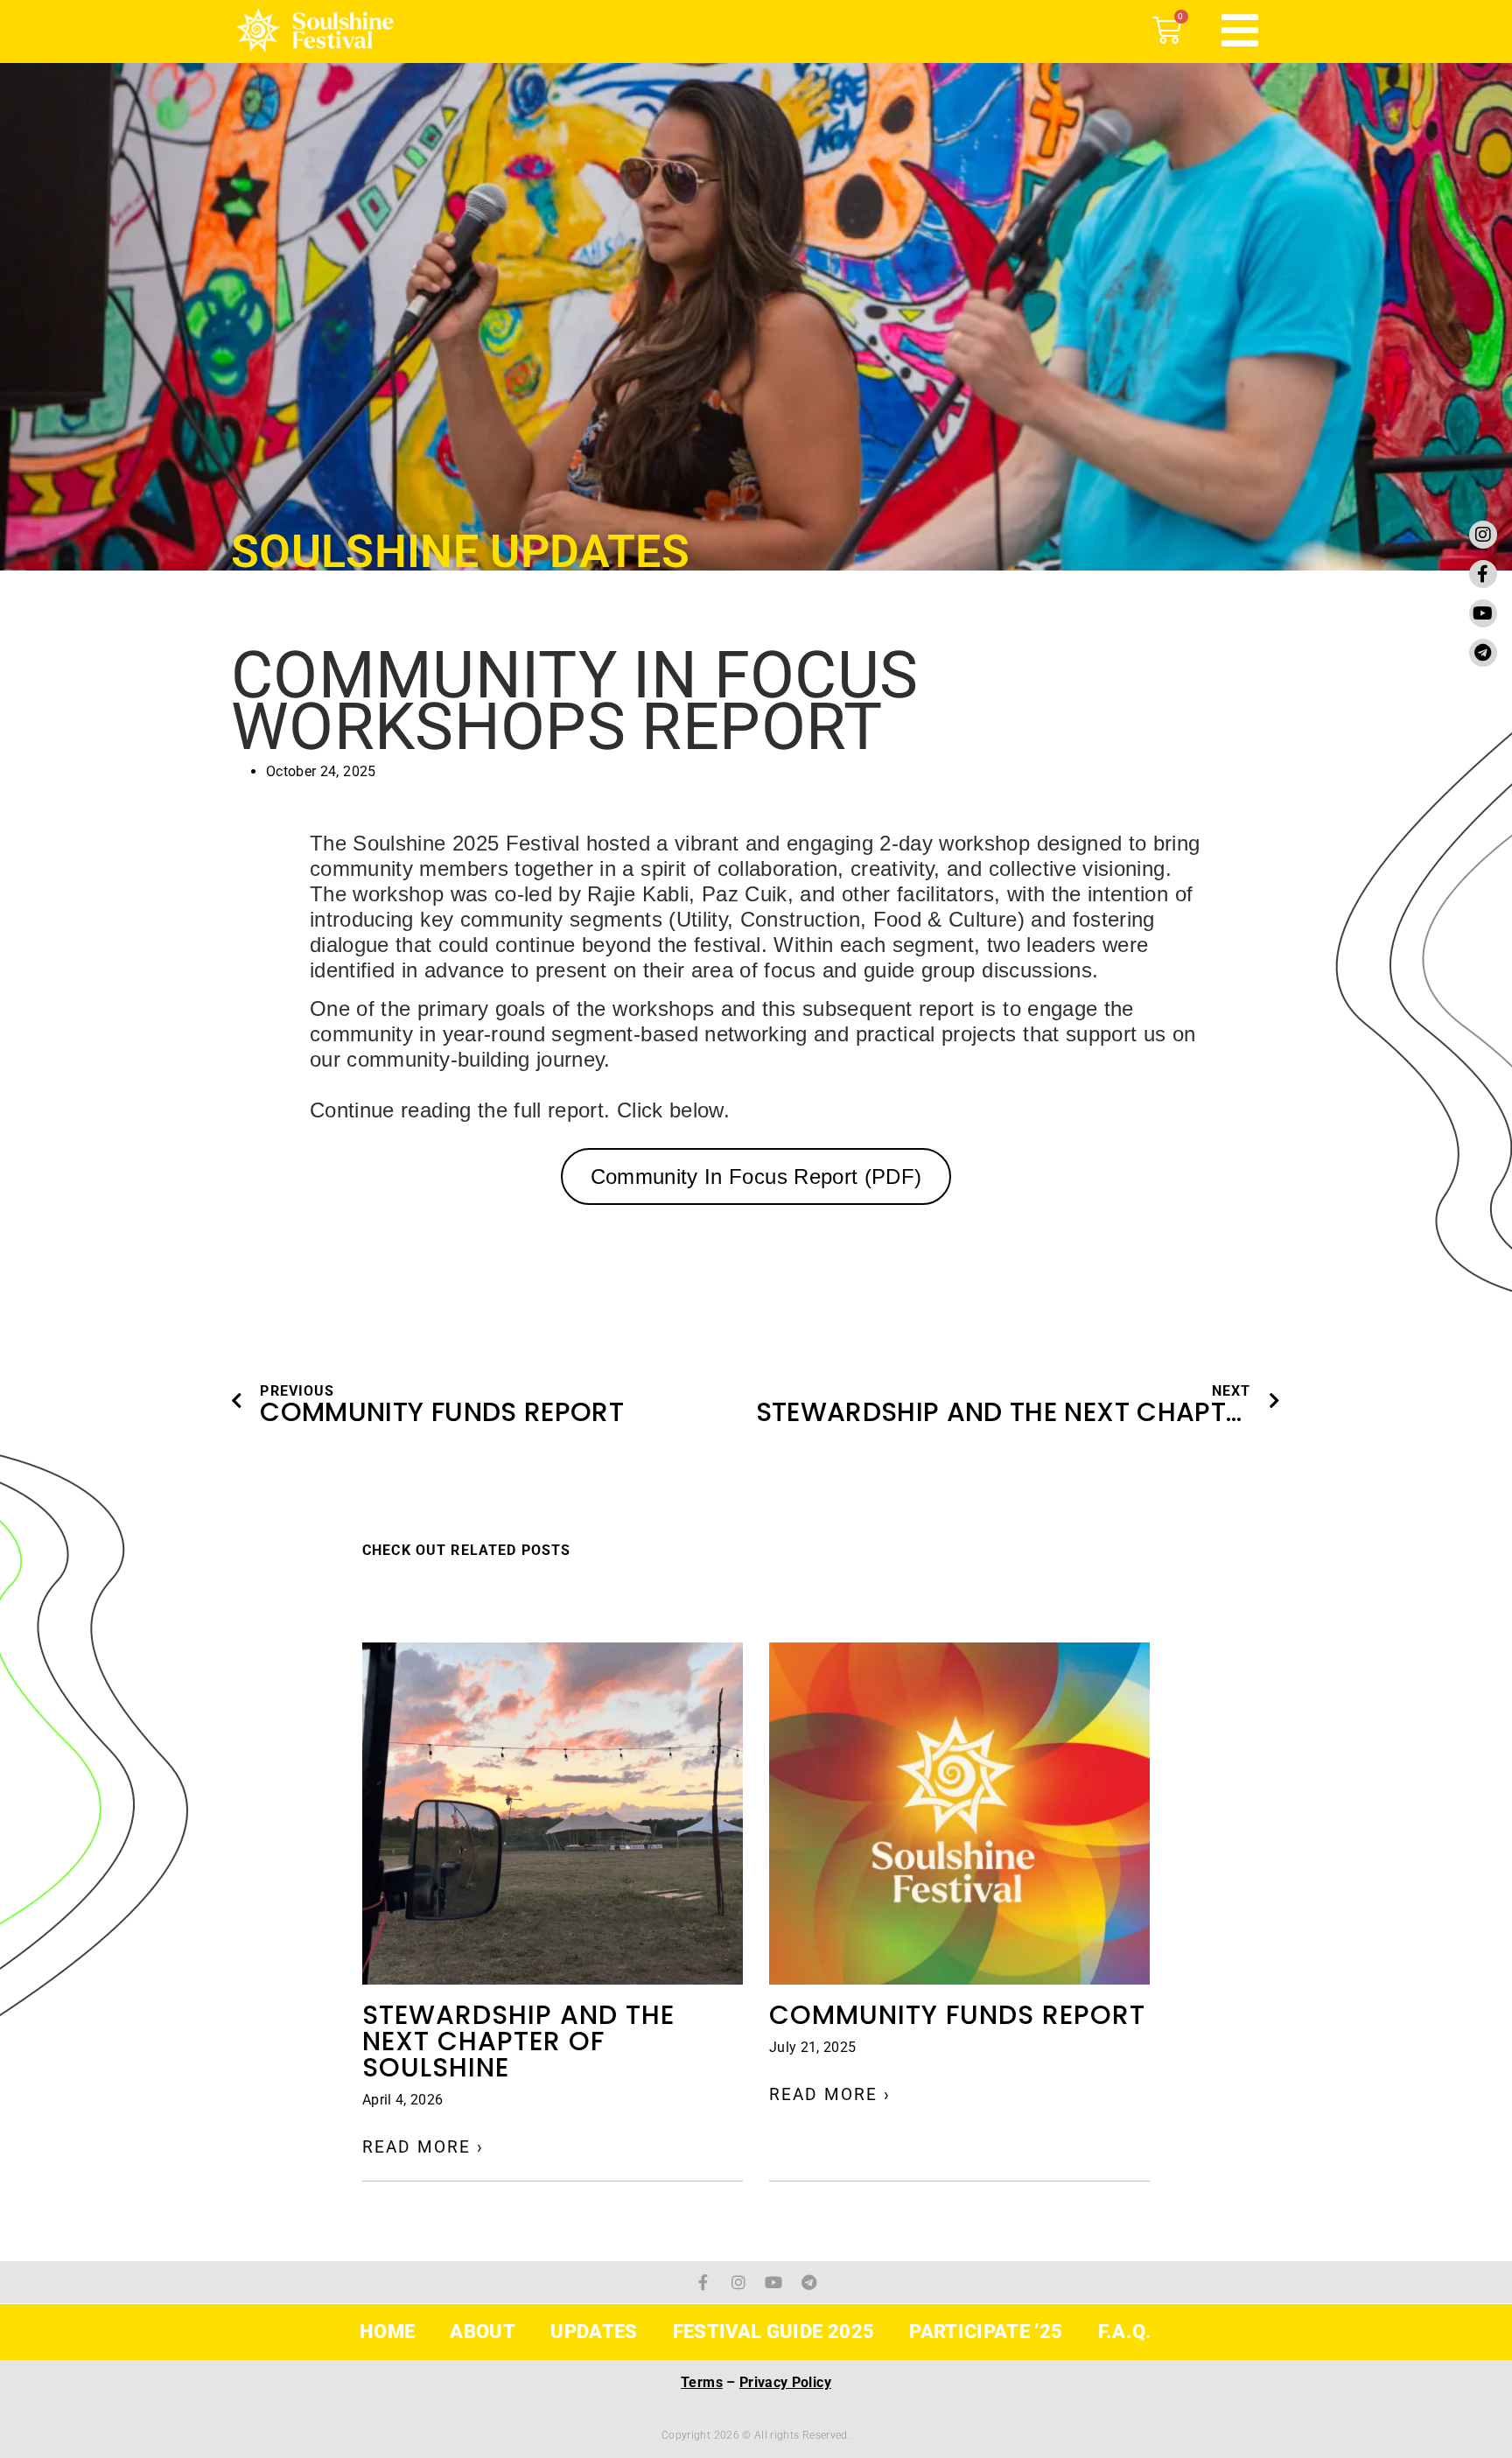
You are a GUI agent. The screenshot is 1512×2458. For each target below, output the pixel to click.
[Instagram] (1483, 535)
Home (387, 2332)
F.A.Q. (1125, 2332)
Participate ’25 (986, 2332)
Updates (594, 2332)
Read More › (423, 2147)
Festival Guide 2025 (774, 2332)
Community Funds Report (957, 2015)
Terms (702, 2382)
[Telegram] (1483, 653)
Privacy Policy (785, 2382)
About (483, 2332)
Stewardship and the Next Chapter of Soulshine (518, 2041)
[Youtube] (1483, 613)
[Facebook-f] (1483, 574)
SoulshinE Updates (460, 552)
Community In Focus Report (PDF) (756, 1176)
